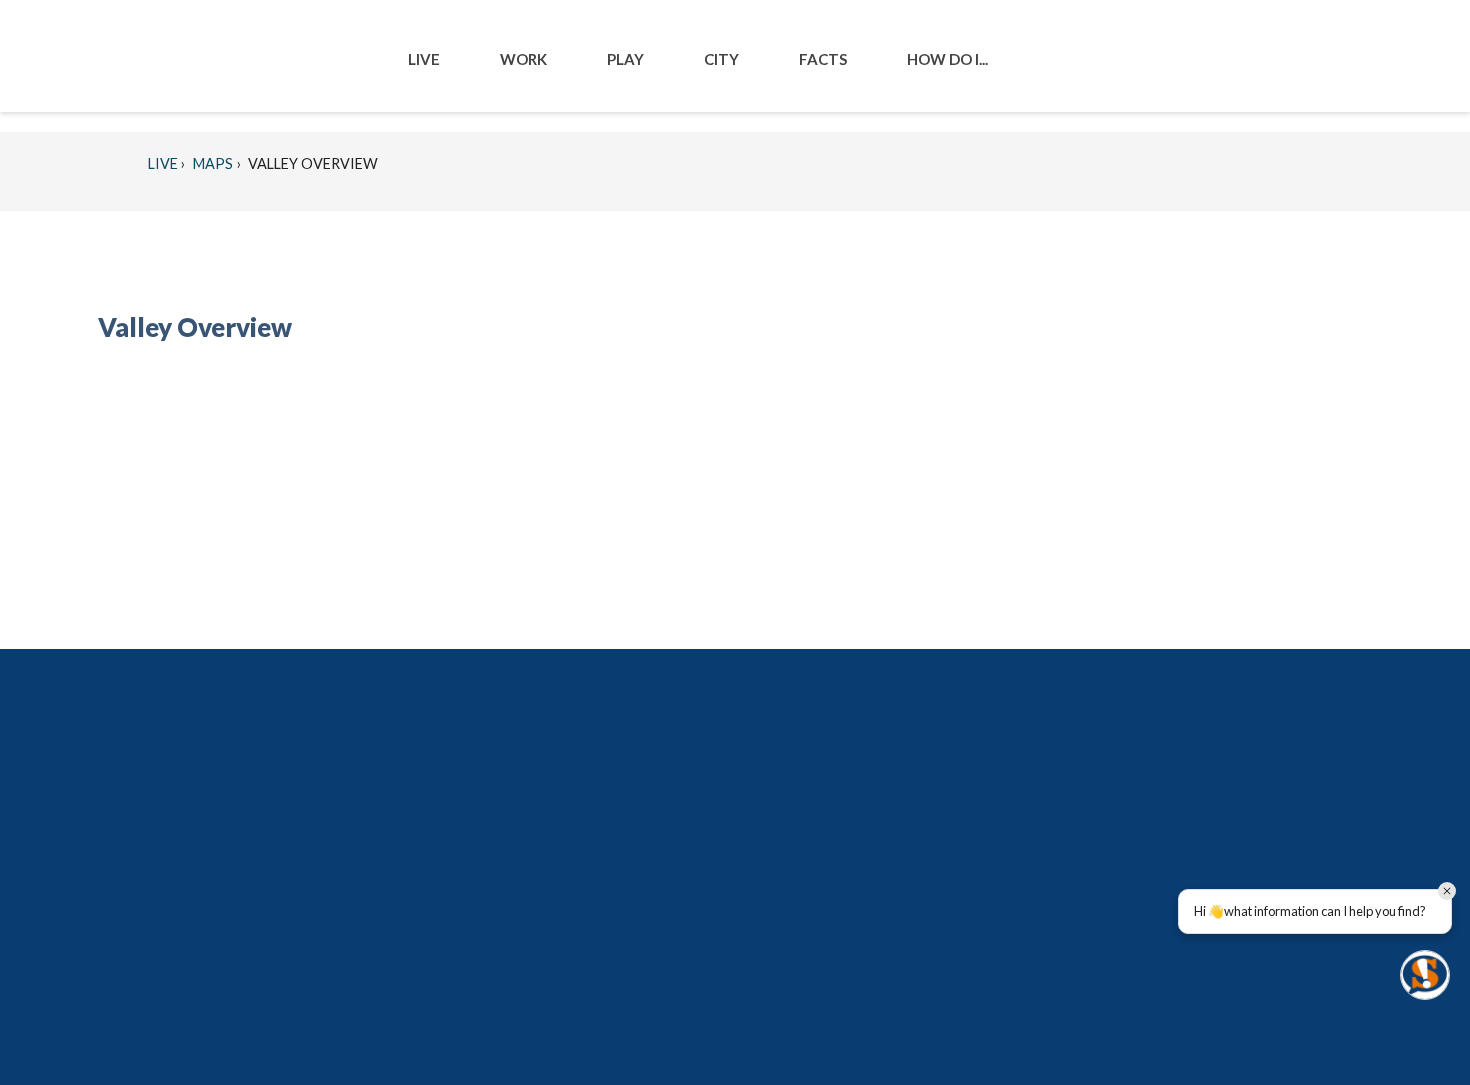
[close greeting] (1447, 891)
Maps (211, 163)
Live (163, 163)
